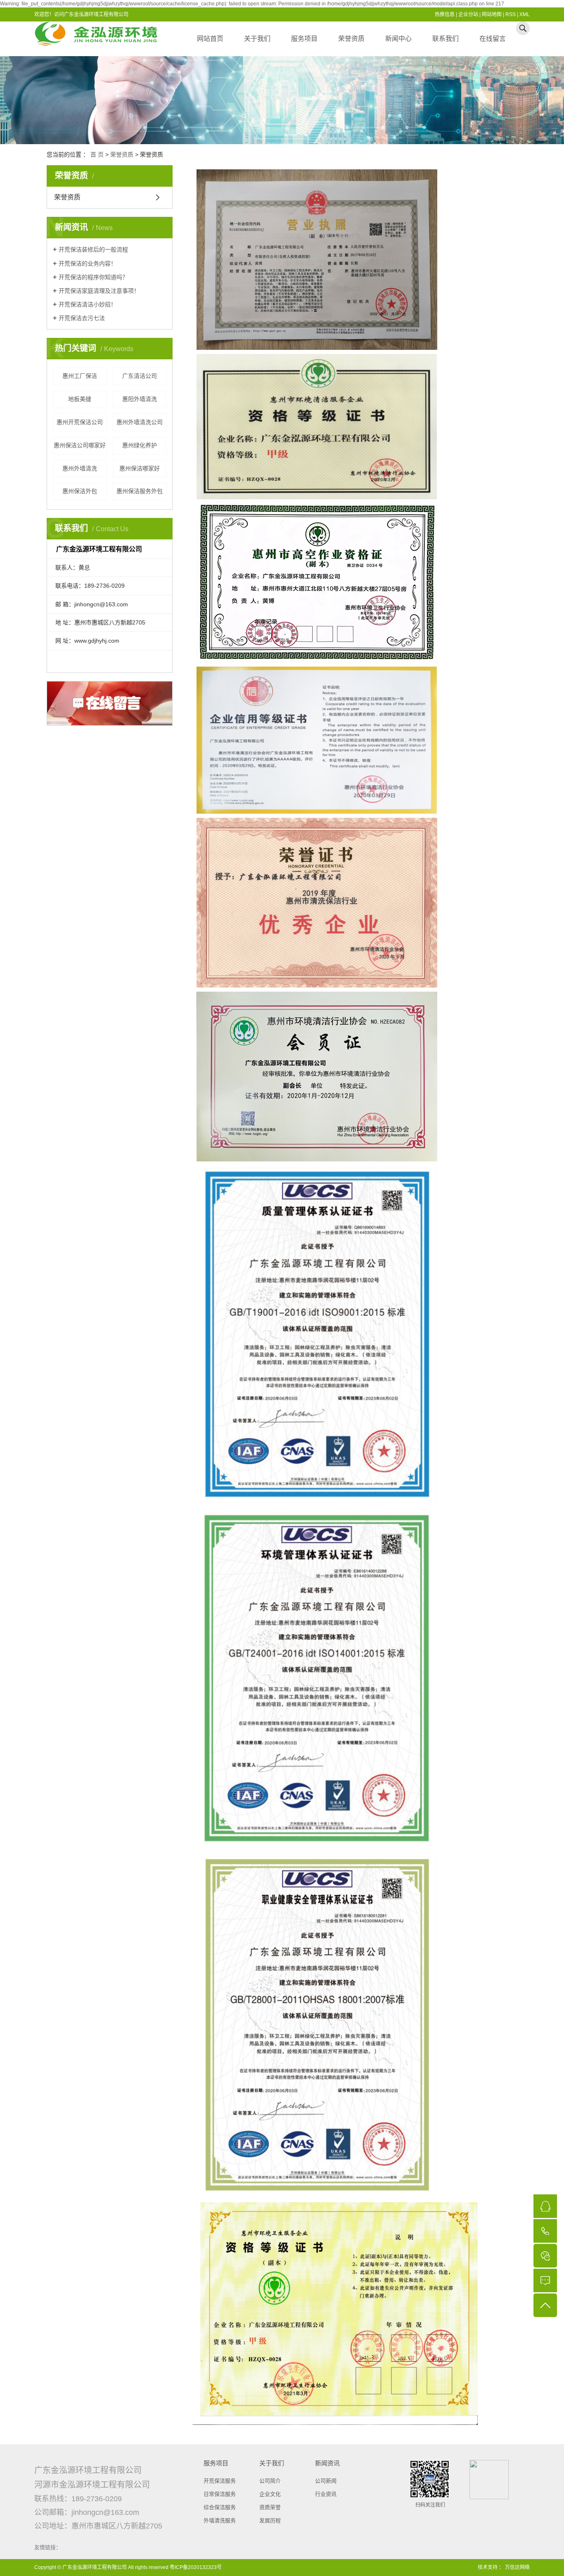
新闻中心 (398, 39)
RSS (511, 14)
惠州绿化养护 (140, 445)
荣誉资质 (351, 39)
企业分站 (468, 14)
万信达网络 (517, 2567)
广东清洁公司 (140, 376)
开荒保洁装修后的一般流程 (93, 249)
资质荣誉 (270, 2507)
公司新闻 (326, 2481)
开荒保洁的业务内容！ (88, 264)
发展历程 (270, 2520)
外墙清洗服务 (220, 2520)
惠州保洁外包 (80, 491)
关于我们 (257, 39)
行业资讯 (326, 2494)
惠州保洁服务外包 (140, 491)
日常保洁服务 (220, 2494)
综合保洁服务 (220, 2507)
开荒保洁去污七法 (82, 318)
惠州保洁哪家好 (140, 468)
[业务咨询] (545, 2206)
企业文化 (270, 2494)
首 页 (97, 154)
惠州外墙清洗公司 (140, 422)
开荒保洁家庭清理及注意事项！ (99, 291)
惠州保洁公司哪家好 (80, 445)
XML (525, 14)
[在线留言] (545, 2280)
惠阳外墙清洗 (140, 399)
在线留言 (493, 39)
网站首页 (210, 39)
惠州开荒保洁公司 (80, 422)
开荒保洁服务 (220, 2481)
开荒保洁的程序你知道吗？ (93, 277)
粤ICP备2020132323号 (196, 2567)
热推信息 (445, 14)
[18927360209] (545, 2231)
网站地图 (492, 14)
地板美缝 (80, 399)
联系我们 (446, 39)
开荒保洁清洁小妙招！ (88, 304)
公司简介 (270, 2481)
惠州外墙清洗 (80, 468)
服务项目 (304, 39)
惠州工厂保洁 (80, 376)
